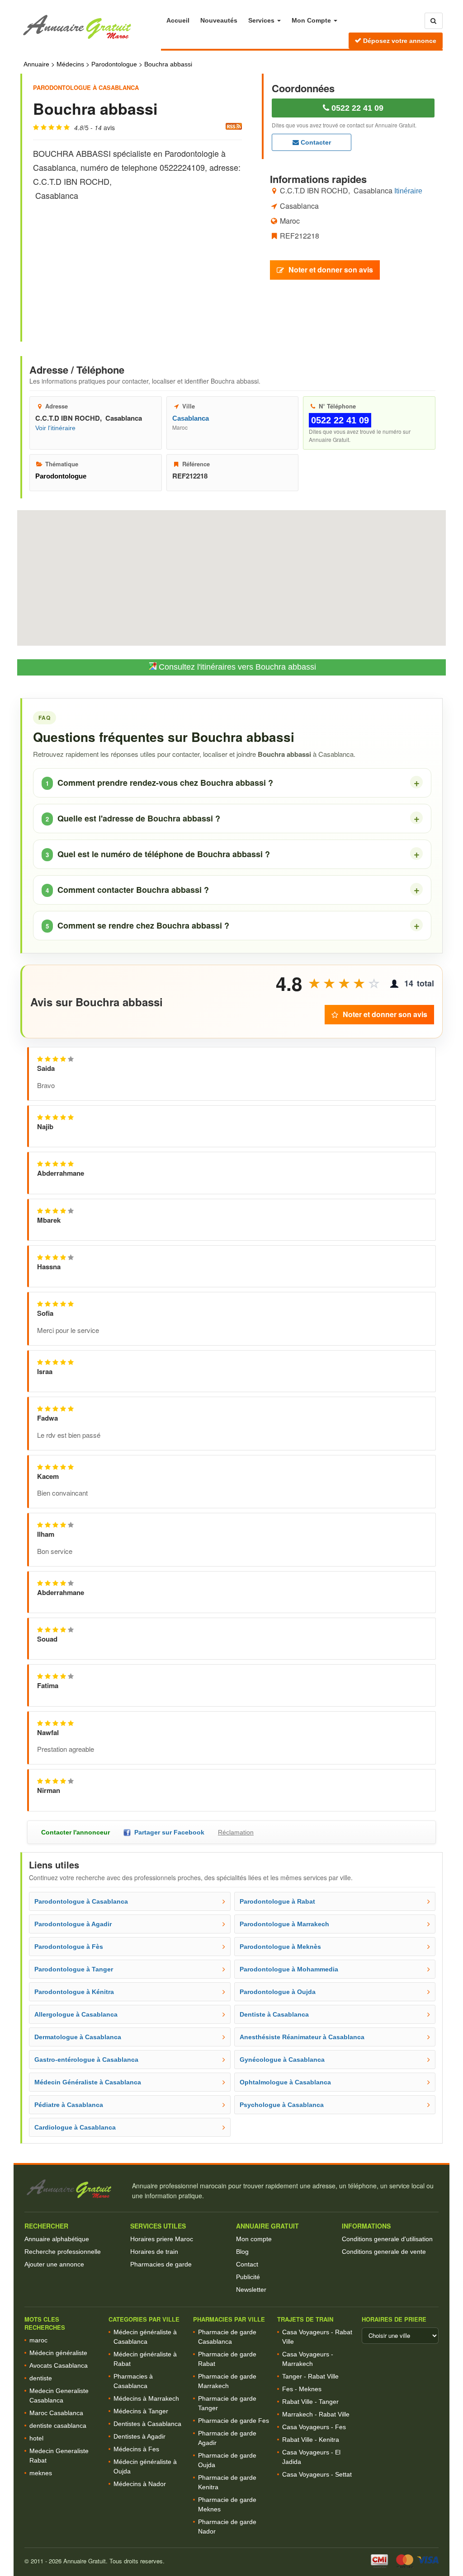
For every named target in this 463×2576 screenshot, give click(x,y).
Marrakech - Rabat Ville (316, 2414)
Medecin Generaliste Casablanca (59, 2395)
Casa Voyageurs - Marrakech (308, 2359)
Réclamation (236, 1832)
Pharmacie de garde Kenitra (227, 2482)
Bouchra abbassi (168, 64)
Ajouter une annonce (54, 2264)
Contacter (315, 142)
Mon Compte (312, 20)
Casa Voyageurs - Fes (314, 2427)
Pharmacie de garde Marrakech (227, 2381)
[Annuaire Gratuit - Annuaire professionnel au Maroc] (74, 2189)
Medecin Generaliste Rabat (59, 2456)
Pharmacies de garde (161, 2264)
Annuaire (36, 64)
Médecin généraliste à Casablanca (145, 2337)
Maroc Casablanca (56, 2413)
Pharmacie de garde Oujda (227, 2460)
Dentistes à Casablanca (147, 2424)
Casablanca (191, 418)
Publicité (248, 2277)
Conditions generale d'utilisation (387, 2239)
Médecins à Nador (140, 2484)
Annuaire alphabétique (57, 2239)
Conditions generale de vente (384, 2252)
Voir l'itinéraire (55, 428)
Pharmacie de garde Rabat (227, 2359)
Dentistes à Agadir (139, 2436)
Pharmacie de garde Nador (227, 2527)
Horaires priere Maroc (162, 2239)
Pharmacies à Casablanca (133, 2381)
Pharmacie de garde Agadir (227, 2438)
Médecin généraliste (58, 2353)
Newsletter (251, 2290)
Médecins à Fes (136, 2449)
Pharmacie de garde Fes (234, 2421)
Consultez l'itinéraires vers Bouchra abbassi (236, 667)
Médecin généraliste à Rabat (145, 2359)
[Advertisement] (137, 263)
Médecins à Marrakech (146, 2398)
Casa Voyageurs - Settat (317, 2474)
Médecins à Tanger (141, 2411)
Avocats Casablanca (59, 2365)
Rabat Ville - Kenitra (311, 2440)
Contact (247, 2264)
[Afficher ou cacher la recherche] (434, 21)
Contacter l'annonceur (76, 1832)
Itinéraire (408, 191)
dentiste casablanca (58, 2426)
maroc (38, 2340)
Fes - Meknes (302, 2389)
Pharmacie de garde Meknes (227, 2504)
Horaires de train (154, 2252)
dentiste (41, 2378)
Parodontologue (114, 64)
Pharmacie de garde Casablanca (227, 2337)
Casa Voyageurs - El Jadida (311, 2457)
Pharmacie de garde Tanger (227, 2403)
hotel (36, 2438)
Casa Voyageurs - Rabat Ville (317, 2337)
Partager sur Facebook (168, 1832)
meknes (41, 2473)
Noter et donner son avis (331, 270)
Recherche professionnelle (63, 2252)
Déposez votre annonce (399, 41)
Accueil (178, 20)
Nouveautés (219, 20)
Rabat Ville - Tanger (310, 2402)
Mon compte (254, 2239)
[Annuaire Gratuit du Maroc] (91, 27)
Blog (242, 2252)
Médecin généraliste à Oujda (145, 2466)
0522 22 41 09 (356, 108)
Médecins (70, 64)
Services (262, 20)
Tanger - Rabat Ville (310, 2376)
